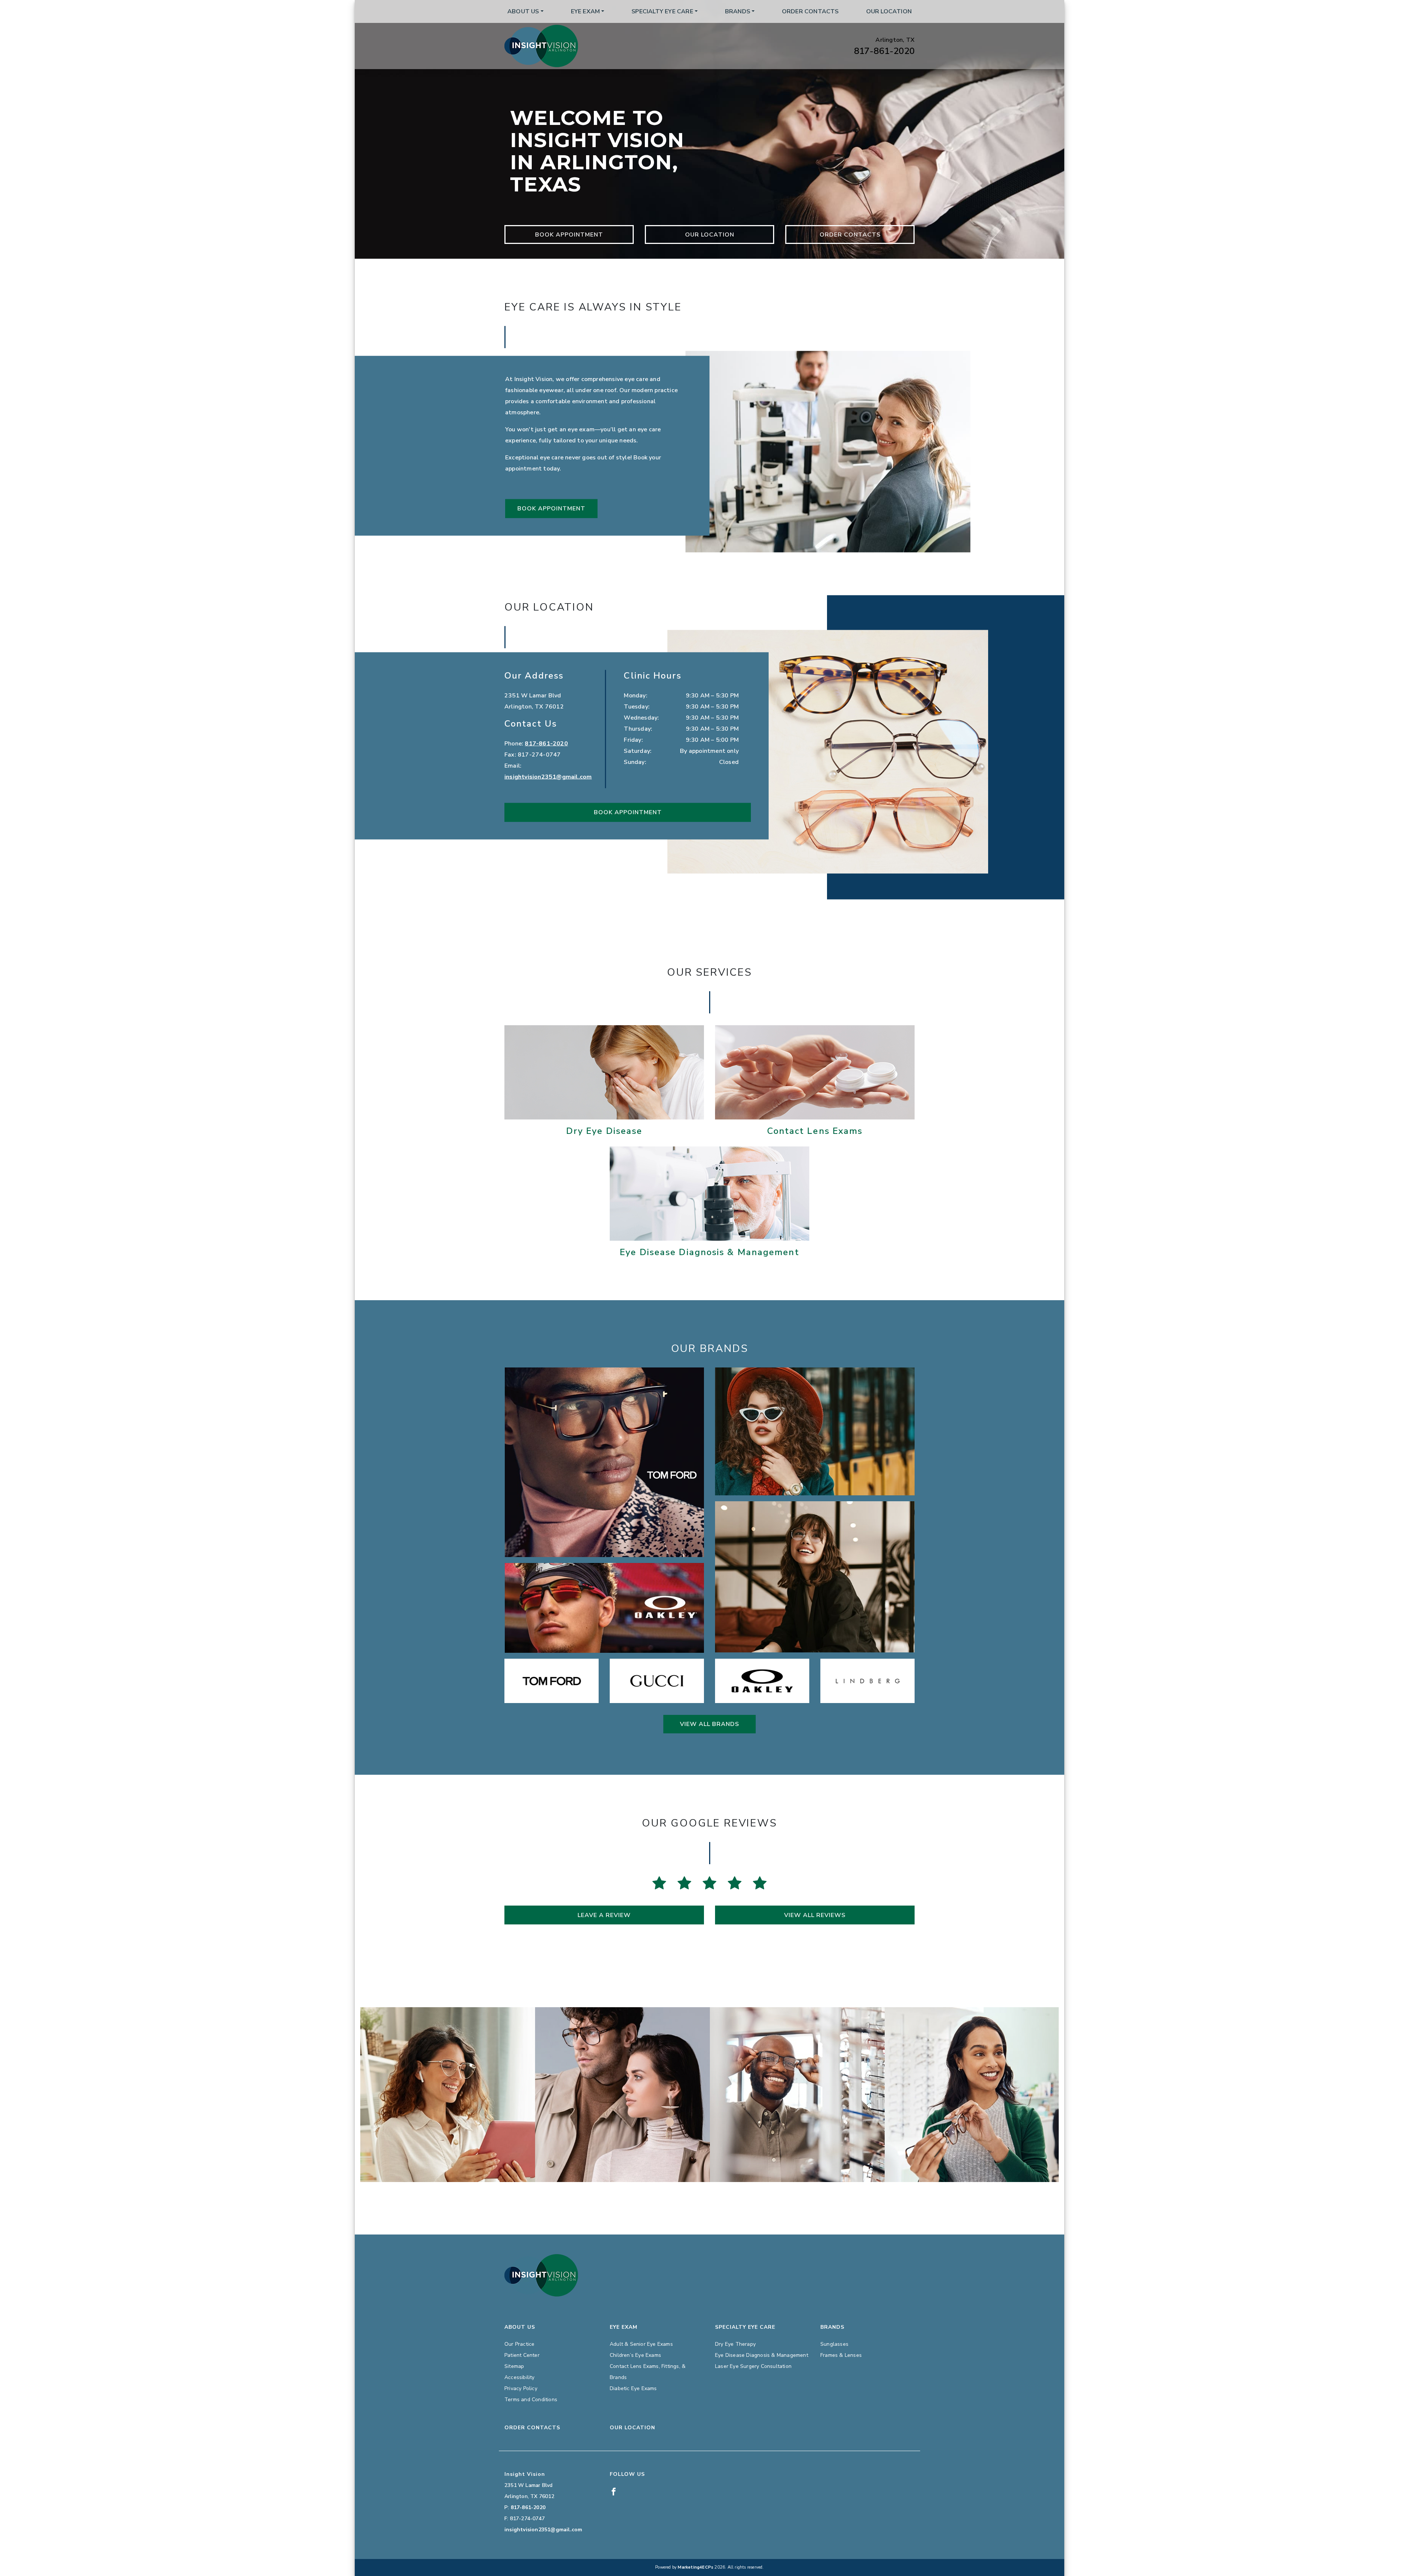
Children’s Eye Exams (635, 2355)
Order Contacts (810, 11)
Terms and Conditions (531, 2400)
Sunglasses (834, 2344)
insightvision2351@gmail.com (548, 777)
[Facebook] (614, 2491)
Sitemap (514, 2366)
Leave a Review (604, 1915)
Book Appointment (569, 235)
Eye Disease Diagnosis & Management (762, 2355)
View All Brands (709, 1724)
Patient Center (522, 2355)
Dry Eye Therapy (735, 2344)
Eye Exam (586, 11)
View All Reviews (815, 1915)
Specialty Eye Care (662, 11)
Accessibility (520, 2377)
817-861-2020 (884, 51)
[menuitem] (525, 11)
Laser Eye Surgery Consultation (753, 2366)
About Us (523, 11)
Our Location (889, 11)
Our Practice (519, 2344)
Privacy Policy (521, 2388)
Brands (738, 11)
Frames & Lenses (841, 2355)
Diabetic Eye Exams (633, 2388)
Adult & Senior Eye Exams (641, 2344)
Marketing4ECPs (695, 2567)
